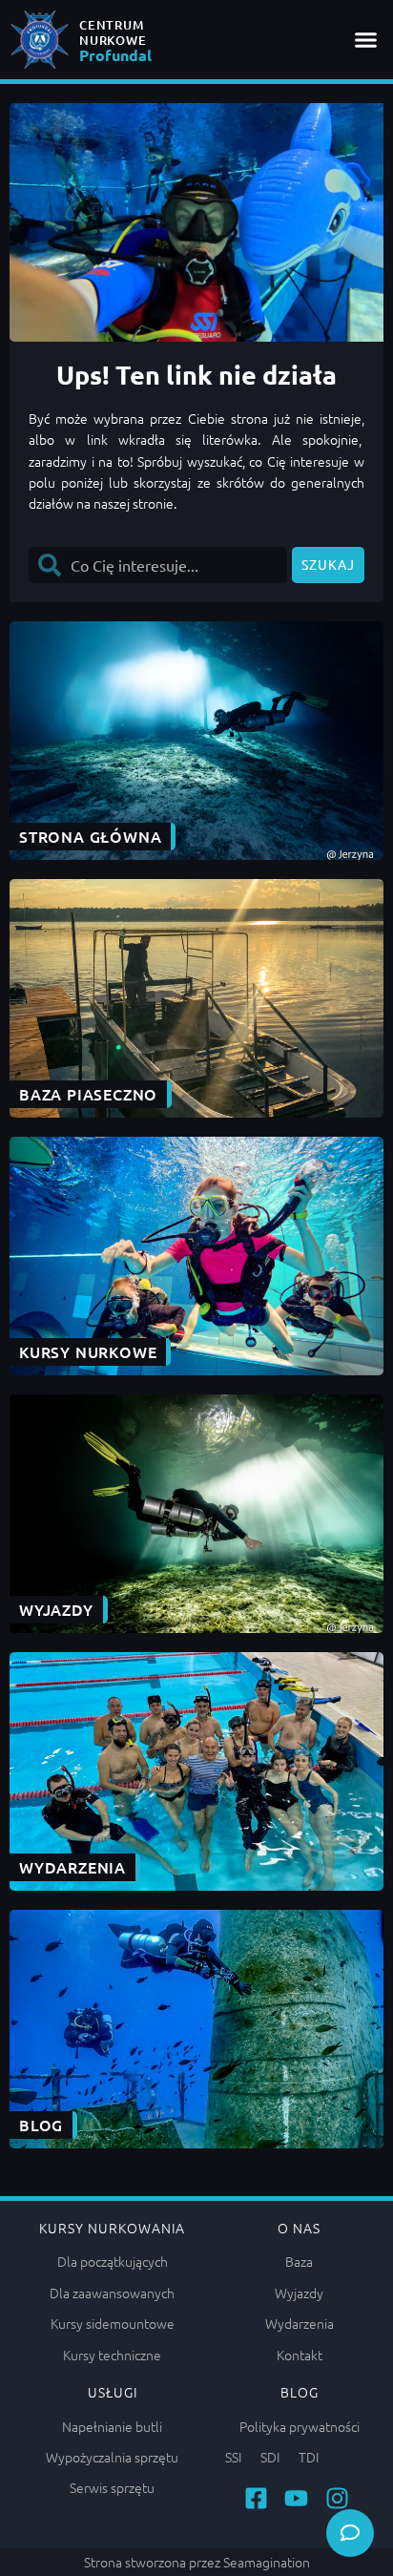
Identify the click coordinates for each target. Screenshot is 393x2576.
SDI (270, 2457)
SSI (233, 2457)
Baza (299, 2261)
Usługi (113, 2392)
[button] (366, 40)
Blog (300, 2392)
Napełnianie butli (112, 2426)
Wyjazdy (299, 2293)
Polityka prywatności (300, 2426)
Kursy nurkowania (112, 2228)
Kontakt (300, 2355)
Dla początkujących (113, 2261)
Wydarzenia (300, 2323)
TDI (309, 2457)
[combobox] (158, 565)
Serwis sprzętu (112, 2487)
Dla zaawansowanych (112, 2293)
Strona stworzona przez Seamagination (197, 2562)
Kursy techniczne (112, 2355)
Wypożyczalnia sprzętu (112, 2457)
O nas (299, 2228)
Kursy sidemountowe (113, 2323)
